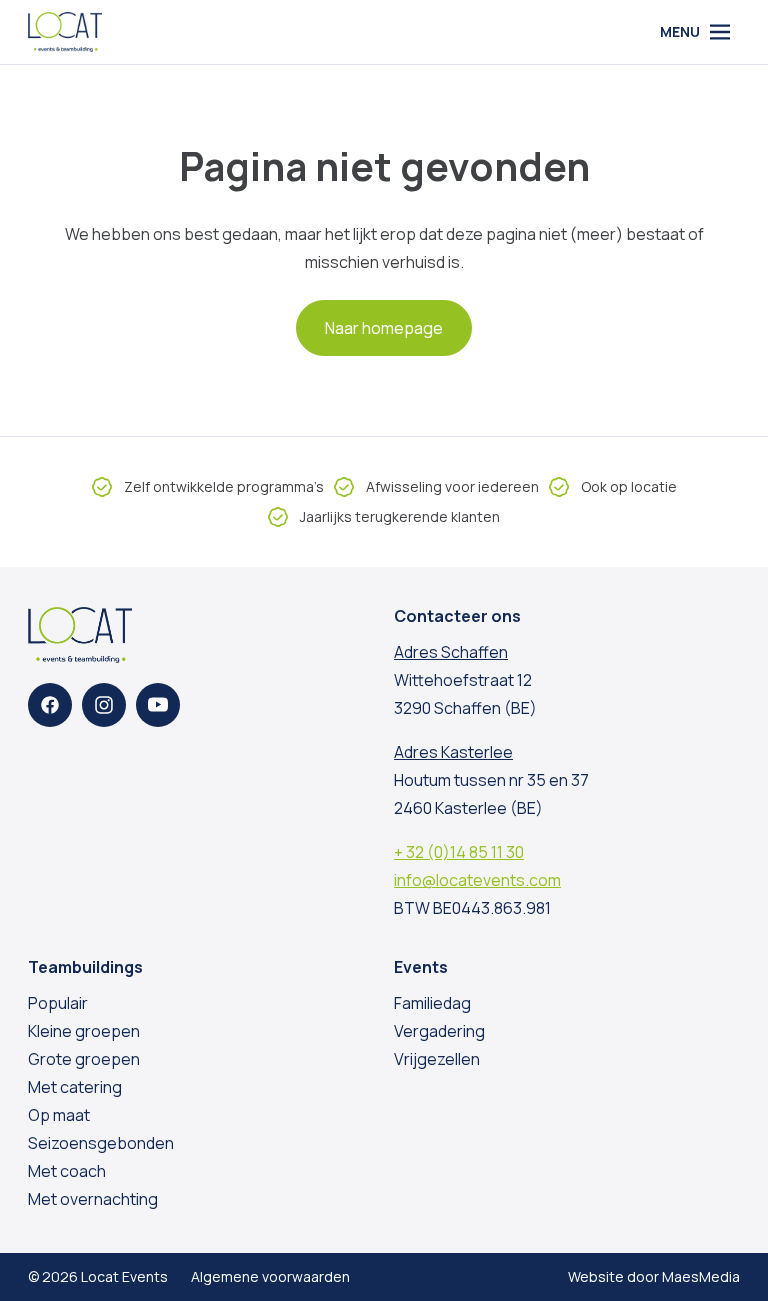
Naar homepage (384, 328)
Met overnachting (93, 1199)
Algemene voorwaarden (270, 1276)
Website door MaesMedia (654, 1276)
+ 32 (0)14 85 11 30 (459, 852)
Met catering (75, 1087)
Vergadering (439, 1031)
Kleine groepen (84, 1031)
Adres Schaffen (451, 652)
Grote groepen (84, 1059)
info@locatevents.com (477, 880)
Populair (58, 1003)
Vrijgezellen (437, 1059)
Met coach (67, 1171)
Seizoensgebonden (101, 1143)
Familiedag (432, 1003)
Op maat (59, 1115)
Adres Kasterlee (453, 752)
